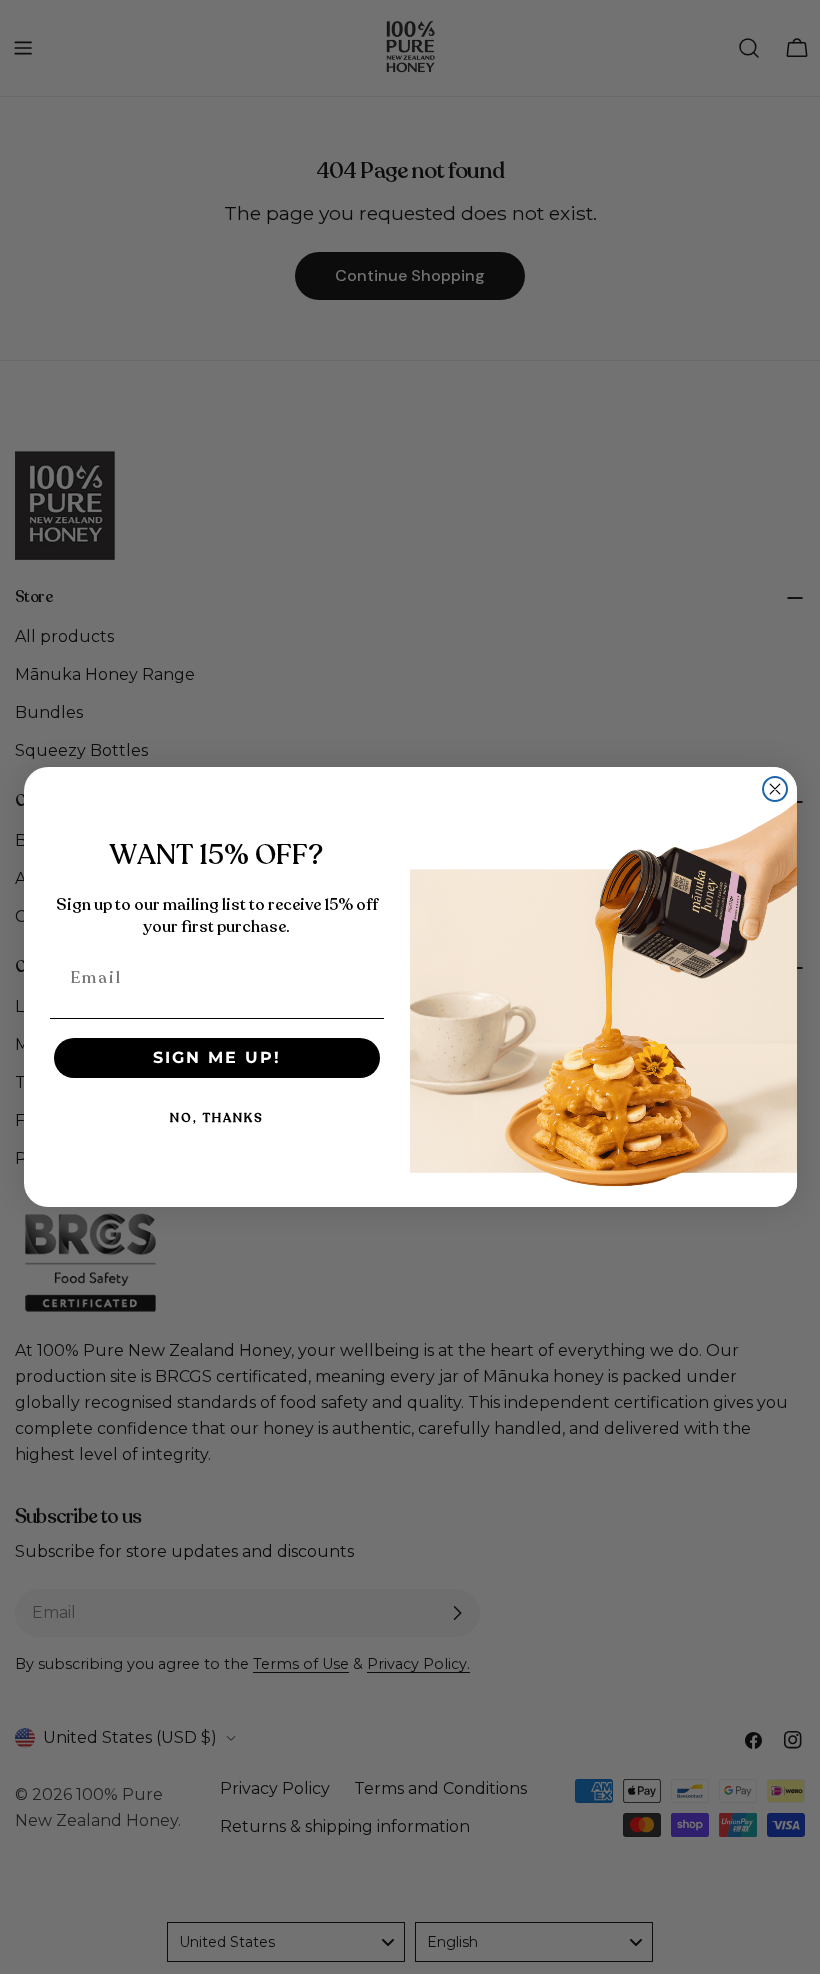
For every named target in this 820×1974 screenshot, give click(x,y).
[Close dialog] (775, 789)
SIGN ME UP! (217, 1057)
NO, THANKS (217, 1118)
